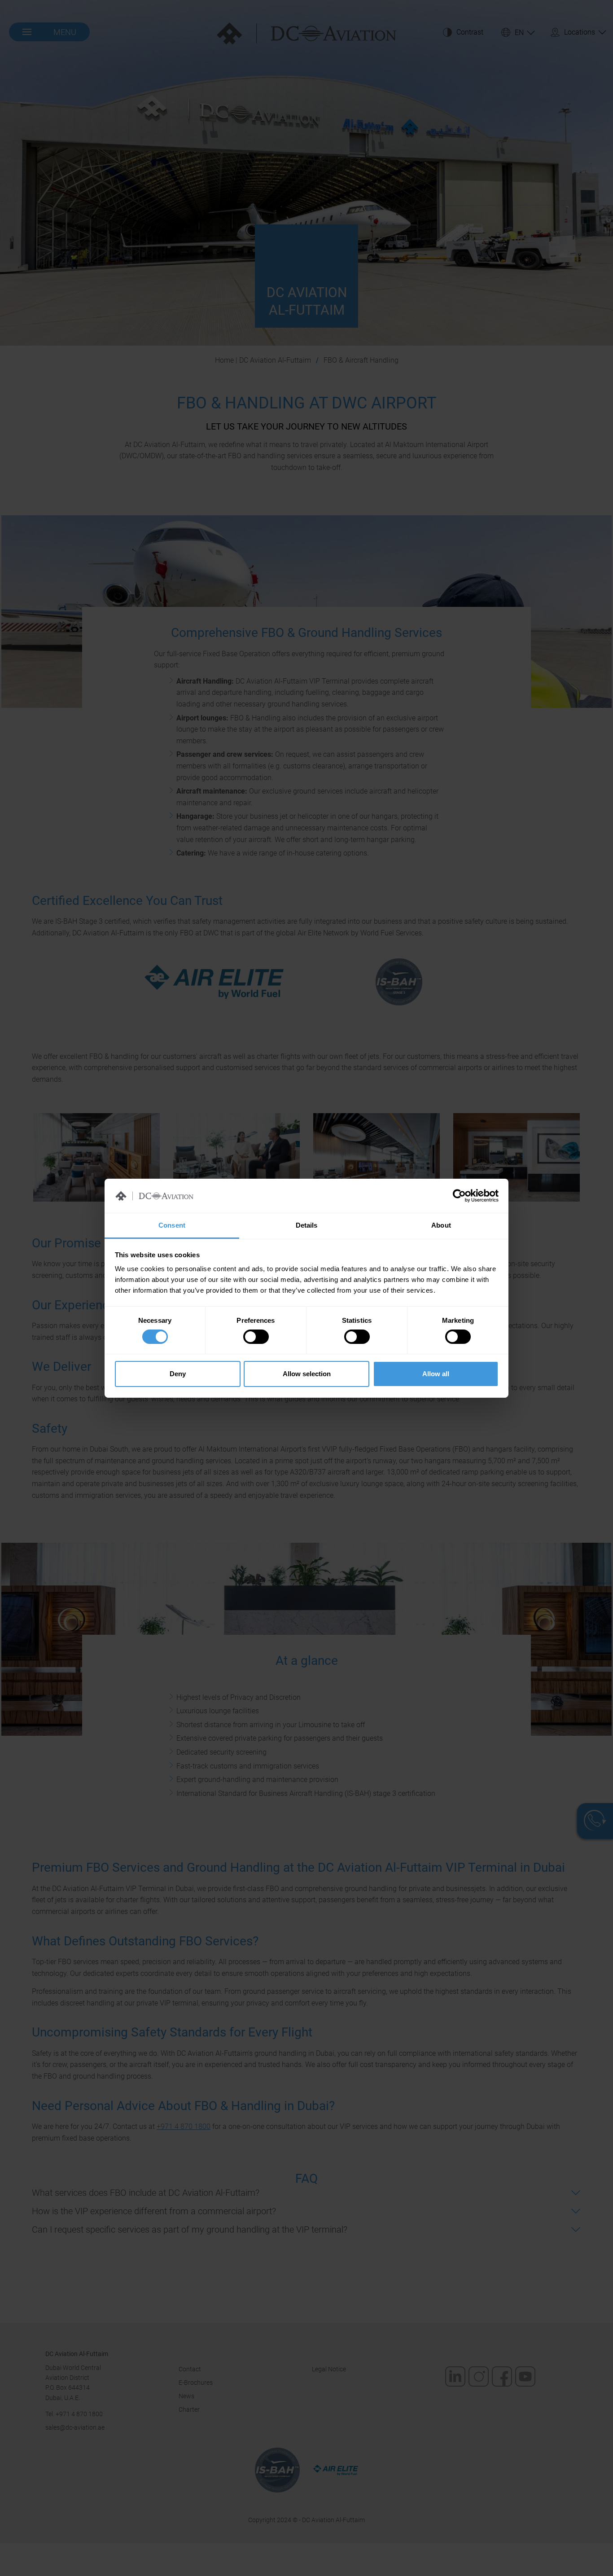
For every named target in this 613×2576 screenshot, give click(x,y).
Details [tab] (307, 1225)
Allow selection (307, 1374)
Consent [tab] (172, 1225)
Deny (178, 1374)
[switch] (256, 1337)
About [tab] (441, 1225)
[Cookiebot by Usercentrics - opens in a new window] (459, 1196)
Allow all (436, 1374)
